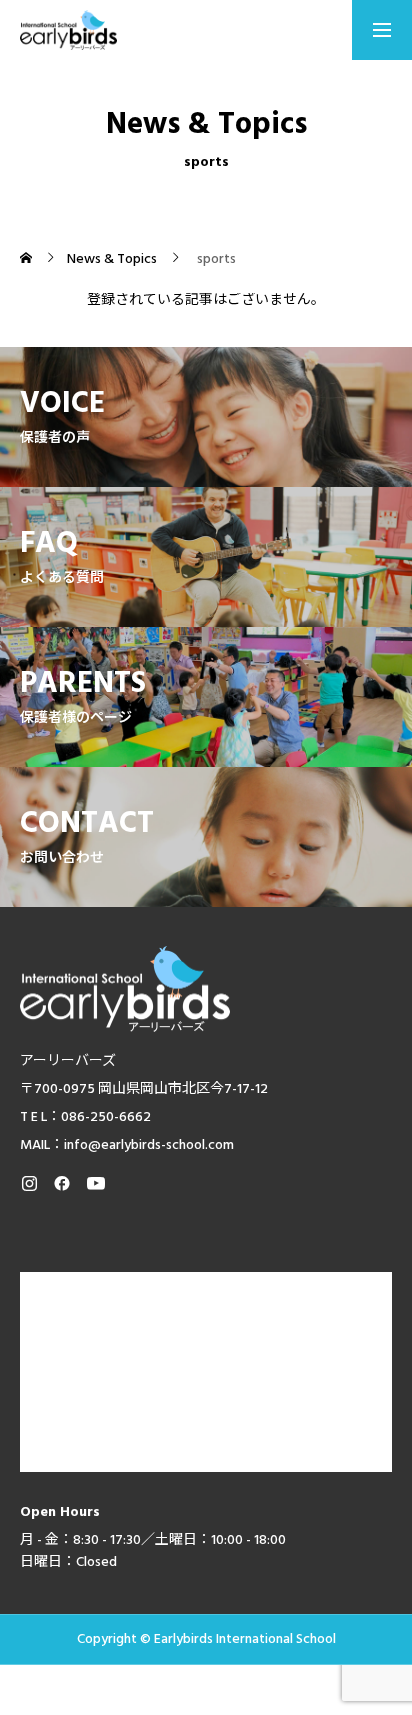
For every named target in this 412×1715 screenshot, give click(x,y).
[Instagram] (29, 1183)
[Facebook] (62, 1183)
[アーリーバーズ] (68, 30)
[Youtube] (95, 1183)
